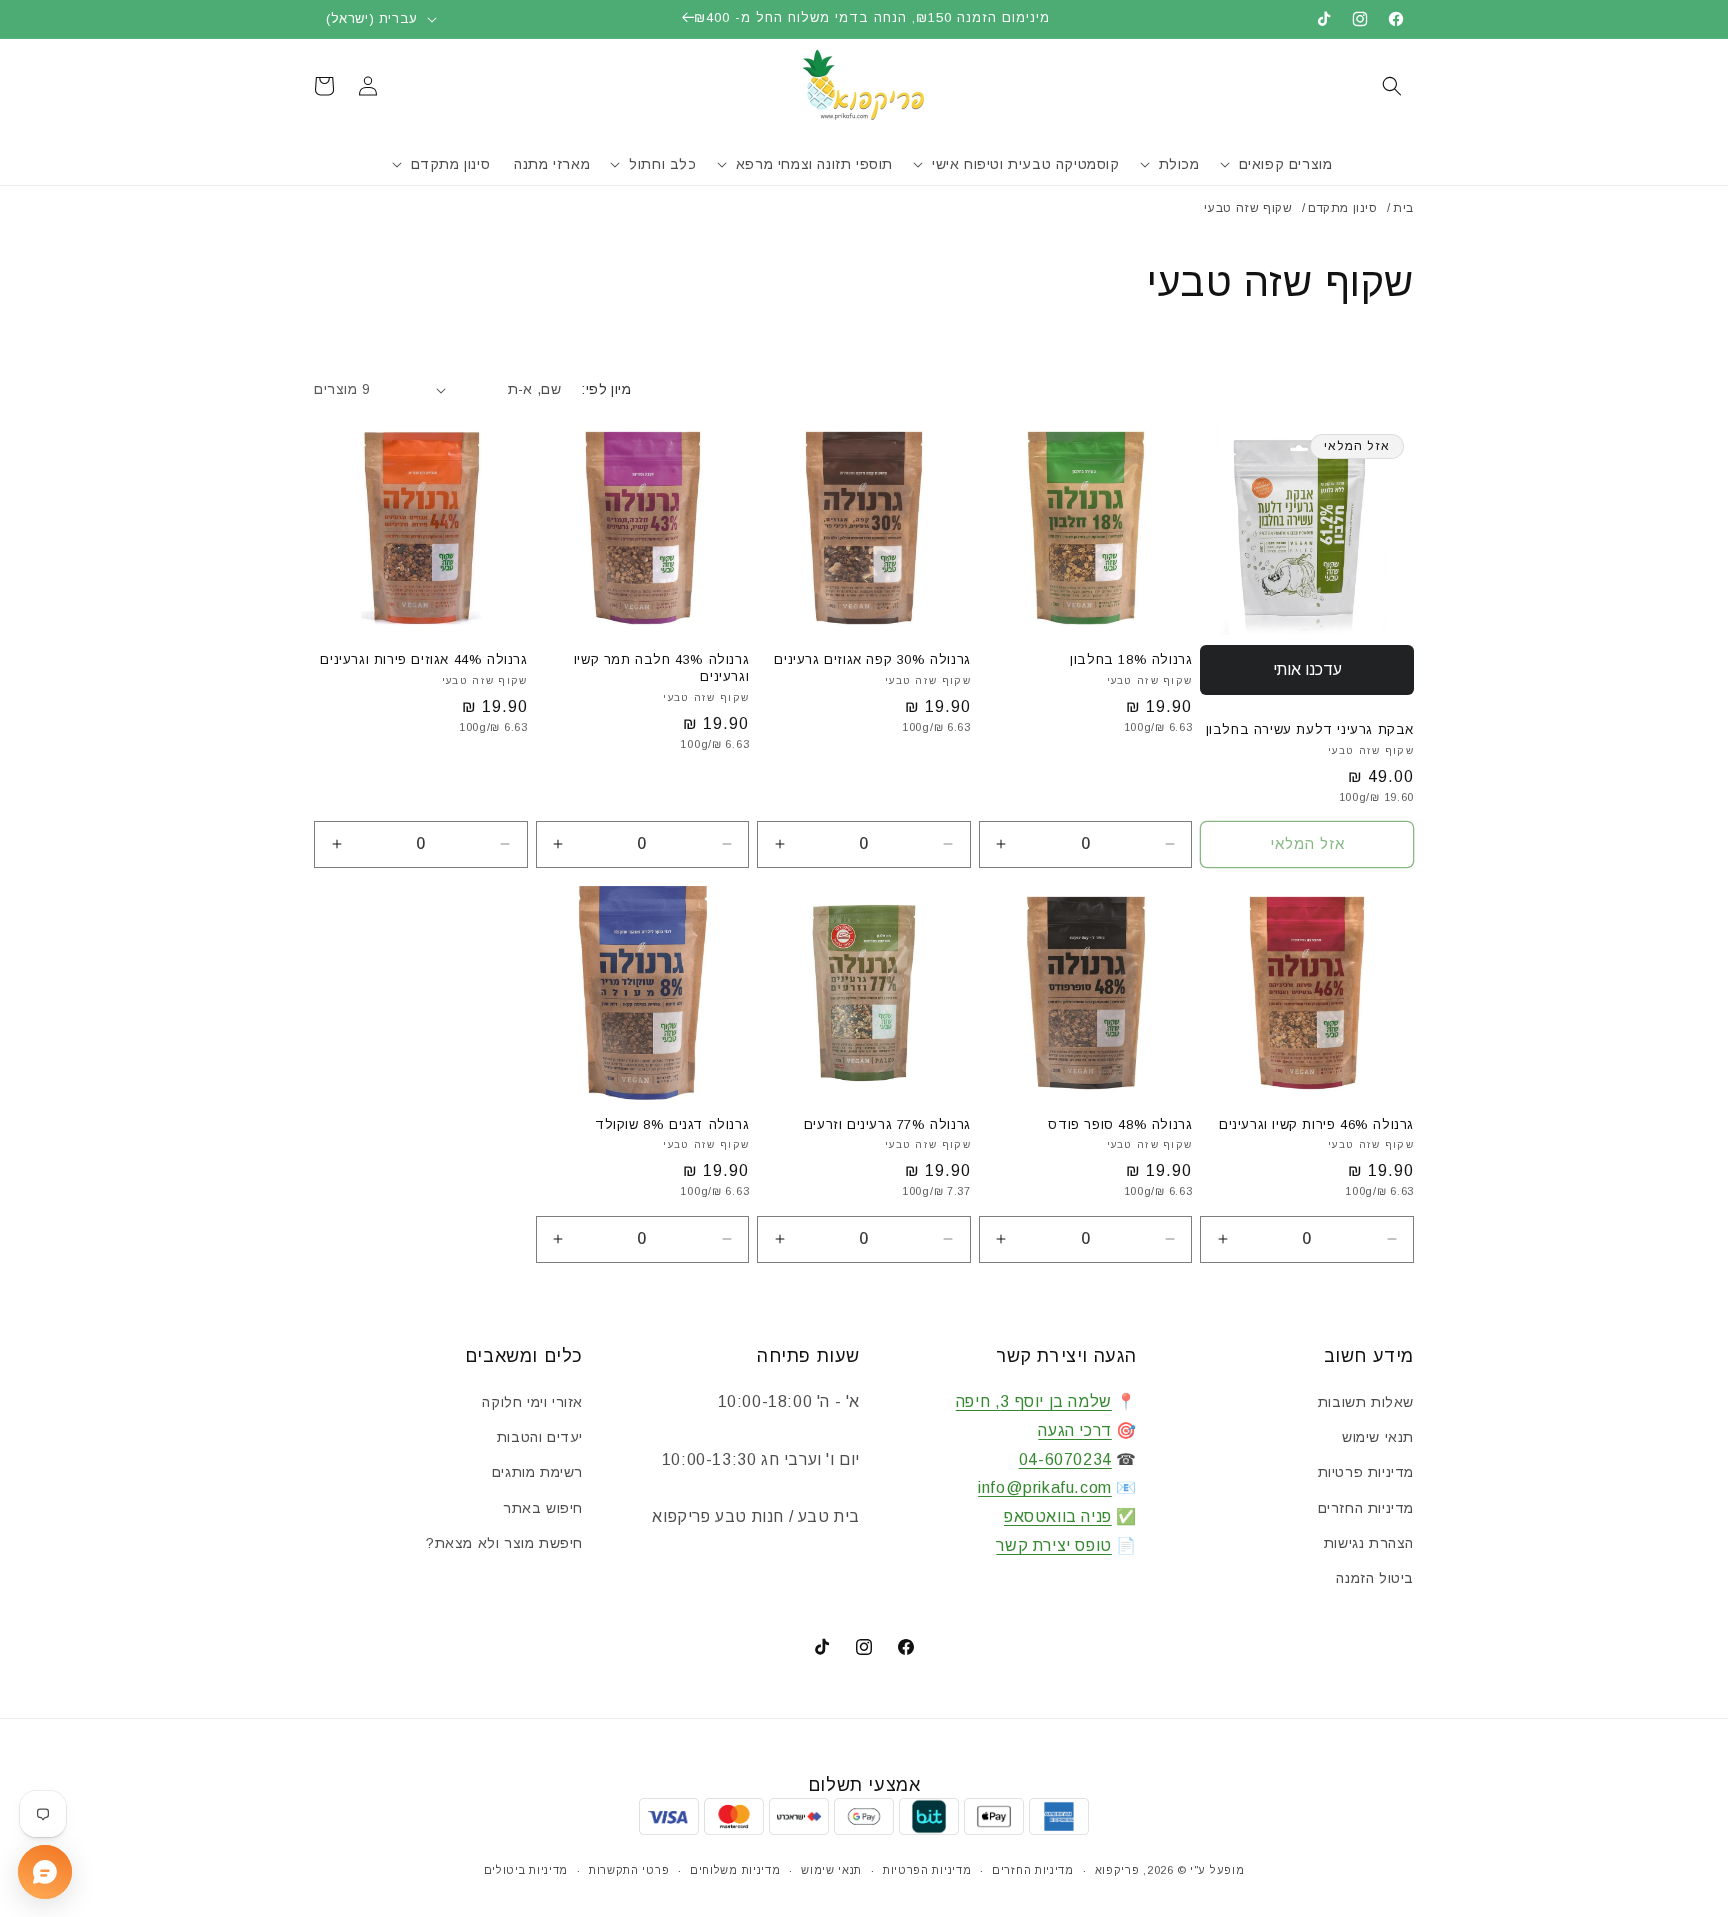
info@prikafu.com (1045, 1487)
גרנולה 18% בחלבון (1131, 659)
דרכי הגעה (1074, 1430)
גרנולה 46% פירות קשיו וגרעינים (1316, 1124)
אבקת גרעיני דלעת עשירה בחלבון (1310, 729)
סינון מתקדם (1343, 208)
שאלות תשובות (1366, 1402)
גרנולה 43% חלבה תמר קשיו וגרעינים (661, 668)
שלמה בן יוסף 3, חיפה (1034, 1401)
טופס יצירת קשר (1053, 1545)
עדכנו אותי (1307, 669)
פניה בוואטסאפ (1058, 1516)
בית (1403, 208)
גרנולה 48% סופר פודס (1120, 1124)
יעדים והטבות (540, 1437)
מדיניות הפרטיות (927, 1870)
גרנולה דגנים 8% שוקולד (672, 1124)
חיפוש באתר (543, 1508)
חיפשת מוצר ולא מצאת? (504, 1543)
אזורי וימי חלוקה (532, 1402)
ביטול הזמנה (1375, 1578)
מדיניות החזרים (1366, 1508)
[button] (1392, 86)
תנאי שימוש (1378, 1437)
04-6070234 (1065, 1459)
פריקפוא (1117, 1870)
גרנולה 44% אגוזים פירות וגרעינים (423, 659)
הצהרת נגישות (1369, 1543)
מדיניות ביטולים (526, 1870)
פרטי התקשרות (629, 1870)
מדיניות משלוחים (735, 1870)
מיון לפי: (606, 389)
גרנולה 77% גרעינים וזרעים (887, 1124)
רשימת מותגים (537, 1472)
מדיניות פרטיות (1366, 1472)
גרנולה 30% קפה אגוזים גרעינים (872, 659)
